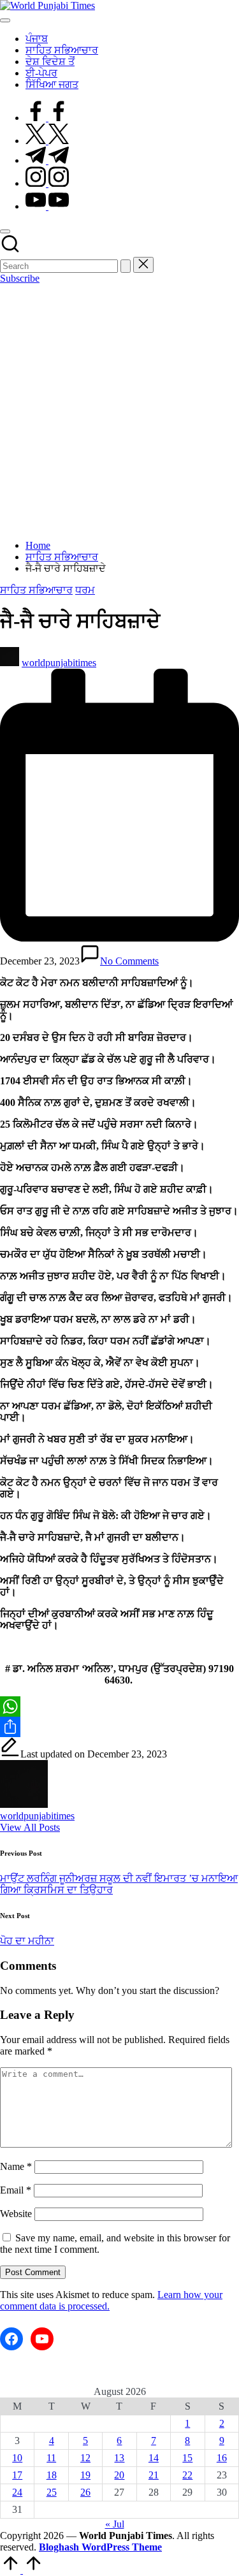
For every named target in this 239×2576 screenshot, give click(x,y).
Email (16, 2190)
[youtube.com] (47, 206)
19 (85, 2475)
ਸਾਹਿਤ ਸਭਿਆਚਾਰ (36, 590)
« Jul (115, 2524)
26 (85, 2492)
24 (17, 2492)
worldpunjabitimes (37, 1816)
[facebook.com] (47, 118)
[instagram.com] (47, 183)
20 (119, 2475)
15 (187, 2458)
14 (154, 2458)
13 (119, 2458)
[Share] (119, 1727)
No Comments (129, 961)
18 (52, 2475)
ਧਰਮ (85, 590)
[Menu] (5, 20)
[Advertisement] (119, 410)
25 (52, 2492)
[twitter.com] (47, 141)
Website (16, 2214)
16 (222, 2458)
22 (187, 2475)
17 (17, 2475)
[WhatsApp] (119, 1706)
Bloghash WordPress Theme (100, 2547)
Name (16, 2166)
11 (51, 2458)
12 (85, 2458)
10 (17, 2458)
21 (154, 2475)
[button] (126, 266)
